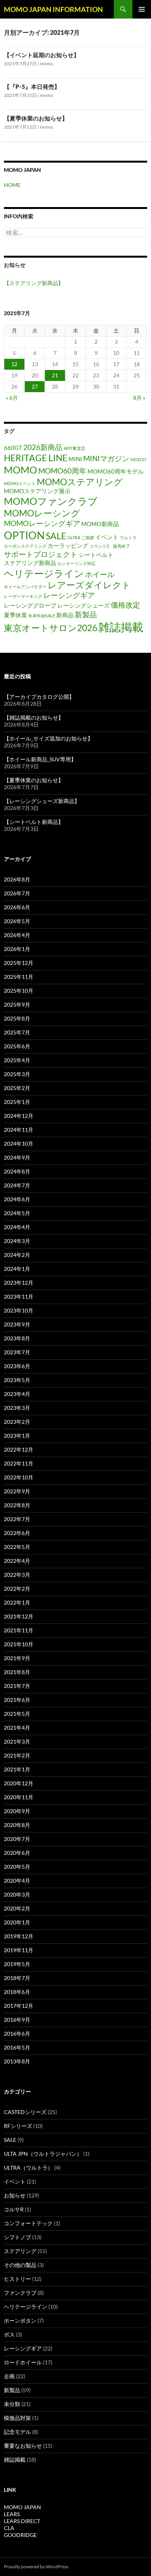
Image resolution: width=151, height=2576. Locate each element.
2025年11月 (19, 977)
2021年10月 (19, 1644)
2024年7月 (17, 1185)
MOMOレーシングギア (42, 523)
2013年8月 (17, 2061)
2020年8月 (17, 1825)
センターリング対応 (76, 563)
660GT (13, 448)
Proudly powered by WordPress (36, 2567)
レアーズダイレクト (89, 585)
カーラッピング (68, 545)
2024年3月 (17, 1241)
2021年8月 (17, 1672)
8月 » (139, 398)
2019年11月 (19, 1950)
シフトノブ (17, 2237)
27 (35, 386)
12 (14, 364)
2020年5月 (17, 1867)
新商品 (65, 615)
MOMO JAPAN (22, 2507)
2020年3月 (17, 1894)
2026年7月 (17, 893)
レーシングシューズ (83, 605)
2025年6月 (17, 1046)
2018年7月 (17, 1978)
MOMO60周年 (62, 471)
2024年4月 (17, 1227)
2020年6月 (17, 1853)
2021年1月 (17, 1769)
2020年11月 (19, 1797)
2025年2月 (17, 1088)
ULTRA (74, 537)
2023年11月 (19, 1296)
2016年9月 (17, 2020)
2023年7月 (17, 1352)
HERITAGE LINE (36, 458)
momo (46, 64)
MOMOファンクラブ (51, 501)
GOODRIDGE (20, 2535)
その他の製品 (20, 2265)
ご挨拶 (88, 537)
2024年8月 (17, 1171)
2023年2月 (17, 1422)
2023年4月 (17, 1394)
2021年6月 (17, 1700)
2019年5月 (17, 1964)
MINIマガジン (106, 458)
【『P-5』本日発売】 (32, 87)
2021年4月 (17, 1728)
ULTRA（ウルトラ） (28, 2168)
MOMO (21, 470)
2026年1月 (17, 949)
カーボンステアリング (25, 546)
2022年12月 (19, 1449)
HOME (12, 185)
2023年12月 (19, 1283)
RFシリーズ (18, 2126)
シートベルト (96, 555)
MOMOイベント (20, 483)
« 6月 (12, 398)
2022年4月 (17, 1561)
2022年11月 (19, 1463)
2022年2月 (17, 1589)
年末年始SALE (42, 616)
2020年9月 (17, 1811)
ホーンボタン (20, 2320)
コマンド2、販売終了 (110, 546)
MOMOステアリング (80, 482)
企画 (9, 2376)
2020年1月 (17, 1922)
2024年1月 (17, 1269)
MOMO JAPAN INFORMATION (53, 9)
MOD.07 (138, 459)
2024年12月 (19, 1116)
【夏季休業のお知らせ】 (36, 118)
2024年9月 (17, 1157)
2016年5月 (17, 2047)
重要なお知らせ (23, 2446)
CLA (9, 2528)
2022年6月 (17, 1533)
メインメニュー (142, 9)
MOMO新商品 (100, 524)
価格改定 (125, 605)
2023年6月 (17, 1366)
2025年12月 (19, 963)
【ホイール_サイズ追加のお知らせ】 (48, 738)
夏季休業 (15, 615)
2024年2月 (17, 1255)
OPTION (24, 535)
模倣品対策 (17, 2418)
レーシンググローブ (30, 605)
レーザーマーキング (23, 596)
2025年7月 (17, 1032)
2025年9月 (17, 1004)
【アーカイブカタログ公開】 (39, 697)
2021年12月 (19, 1616)
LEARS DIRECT (22, 2521)
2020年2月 (17, 1908)
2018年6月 (17, 1992)
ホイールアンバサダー (25, 587)
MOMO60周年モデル (116, 471)
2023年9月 (17, 1324)
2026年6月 (17, 907)
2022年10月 (19, 1477)
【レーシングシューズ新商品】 (42, 801)
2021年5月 (17, 1714)
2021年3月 (17, 1741)
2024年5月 (17, 1213)
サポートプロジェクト (41, 554)
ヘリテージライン (44, 573)
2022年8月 (17, 1505)
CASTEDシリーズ (25, 2112)
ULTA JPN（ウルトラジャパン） (43, 2154)
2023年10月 (19, 1310)
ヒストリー (17, 2279)
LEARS (12, 2514)
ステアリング (20, 2251)
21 (55, 375)
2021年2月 (17, 1755)
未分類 (12, 2404)
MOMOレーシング (42, 513)
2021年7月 (17, 1686)
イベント (107, 537)
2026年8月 (17, 879)
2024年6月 (17, 1199)
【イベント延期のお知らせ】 (42, 55)
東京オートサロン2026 (51, 628)
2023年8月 (17, 1338)
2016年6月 (17, 2033)
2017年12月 (19, 2006)
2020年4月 (17, 1881)
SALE (56, 536)
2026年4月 (17, 935)
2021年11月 (19, 1630)
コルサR (14, 2209)
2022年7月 (17, 1519)
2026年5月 (17, 921)
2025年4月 (17, 1060)
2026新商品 (43, 447)
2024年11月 (19, 1130)
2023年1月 (17, 1436)
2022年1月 (17, 1602)
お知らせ (15, 2195)
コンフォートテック (28, 2223)
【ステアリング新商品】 (34, 283)
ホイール (100, 574)
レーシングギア (69, 595)
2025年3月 (17, 1074)
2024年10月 (19, 1144)
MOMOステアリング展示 (37, 491)
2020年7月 (17, 1839)
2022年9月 (17, 1491)
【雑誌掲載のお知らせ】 (34, 717)
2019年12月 (19, 1936)
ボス (9, 2334)
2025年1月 (17, 1102)
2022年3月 (17, 1575)
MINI (75, 459)
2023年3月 (17, 1408)
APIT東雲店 (74, 448)
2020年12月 (19, 1783)
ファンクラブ (20, 2293)
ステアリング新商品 (30, 563)
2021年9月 (17, 1658)
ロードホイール (23, 2362)
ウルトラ (128, 537)
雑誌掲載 (121, 627)
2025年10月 (19, 991)
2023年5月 (17, 1380)
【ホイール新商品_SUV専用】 (40, 759)
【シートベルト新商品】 (34, 822)
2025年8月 (17, 1018)
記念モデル (17, 2432)
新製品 (86, 614)
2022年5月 (17, 1547)
